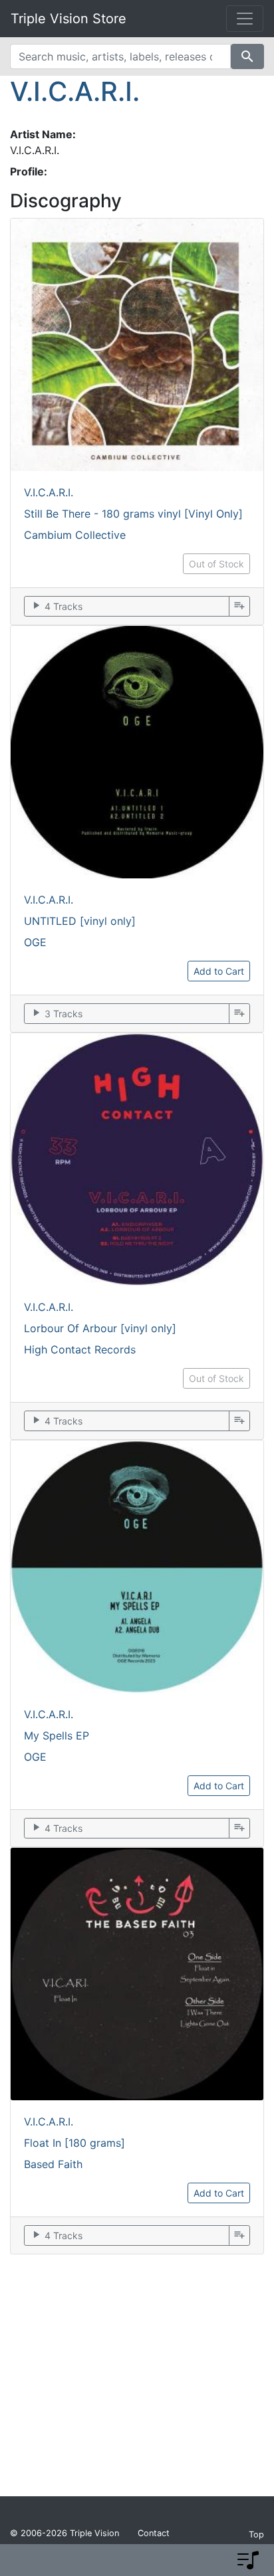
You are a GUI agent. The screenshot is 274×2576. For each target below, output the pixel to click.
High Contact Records (80, 1349)
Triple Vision (94, 2533)
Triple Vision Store (68, 19)
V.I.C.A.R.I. (75, 91)
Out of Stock (216, 564)
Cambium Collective (75, 535)
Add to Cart (219, 971)
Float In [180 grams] (74, 2143)
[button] (248, 2560)
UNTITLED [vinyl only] (80, 921)
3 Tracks (56, 1013)
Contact (154, 2533)
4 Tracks (56, 606)
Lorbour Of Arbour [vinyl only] (100, 1328)
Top (256, 2534)
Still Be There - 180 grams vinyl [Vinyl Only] (133, 514)
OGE (35, 942)
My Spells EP (57, 1735)
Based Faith (53, 2164)
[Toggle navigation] (245, 19)
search (247, 56)
